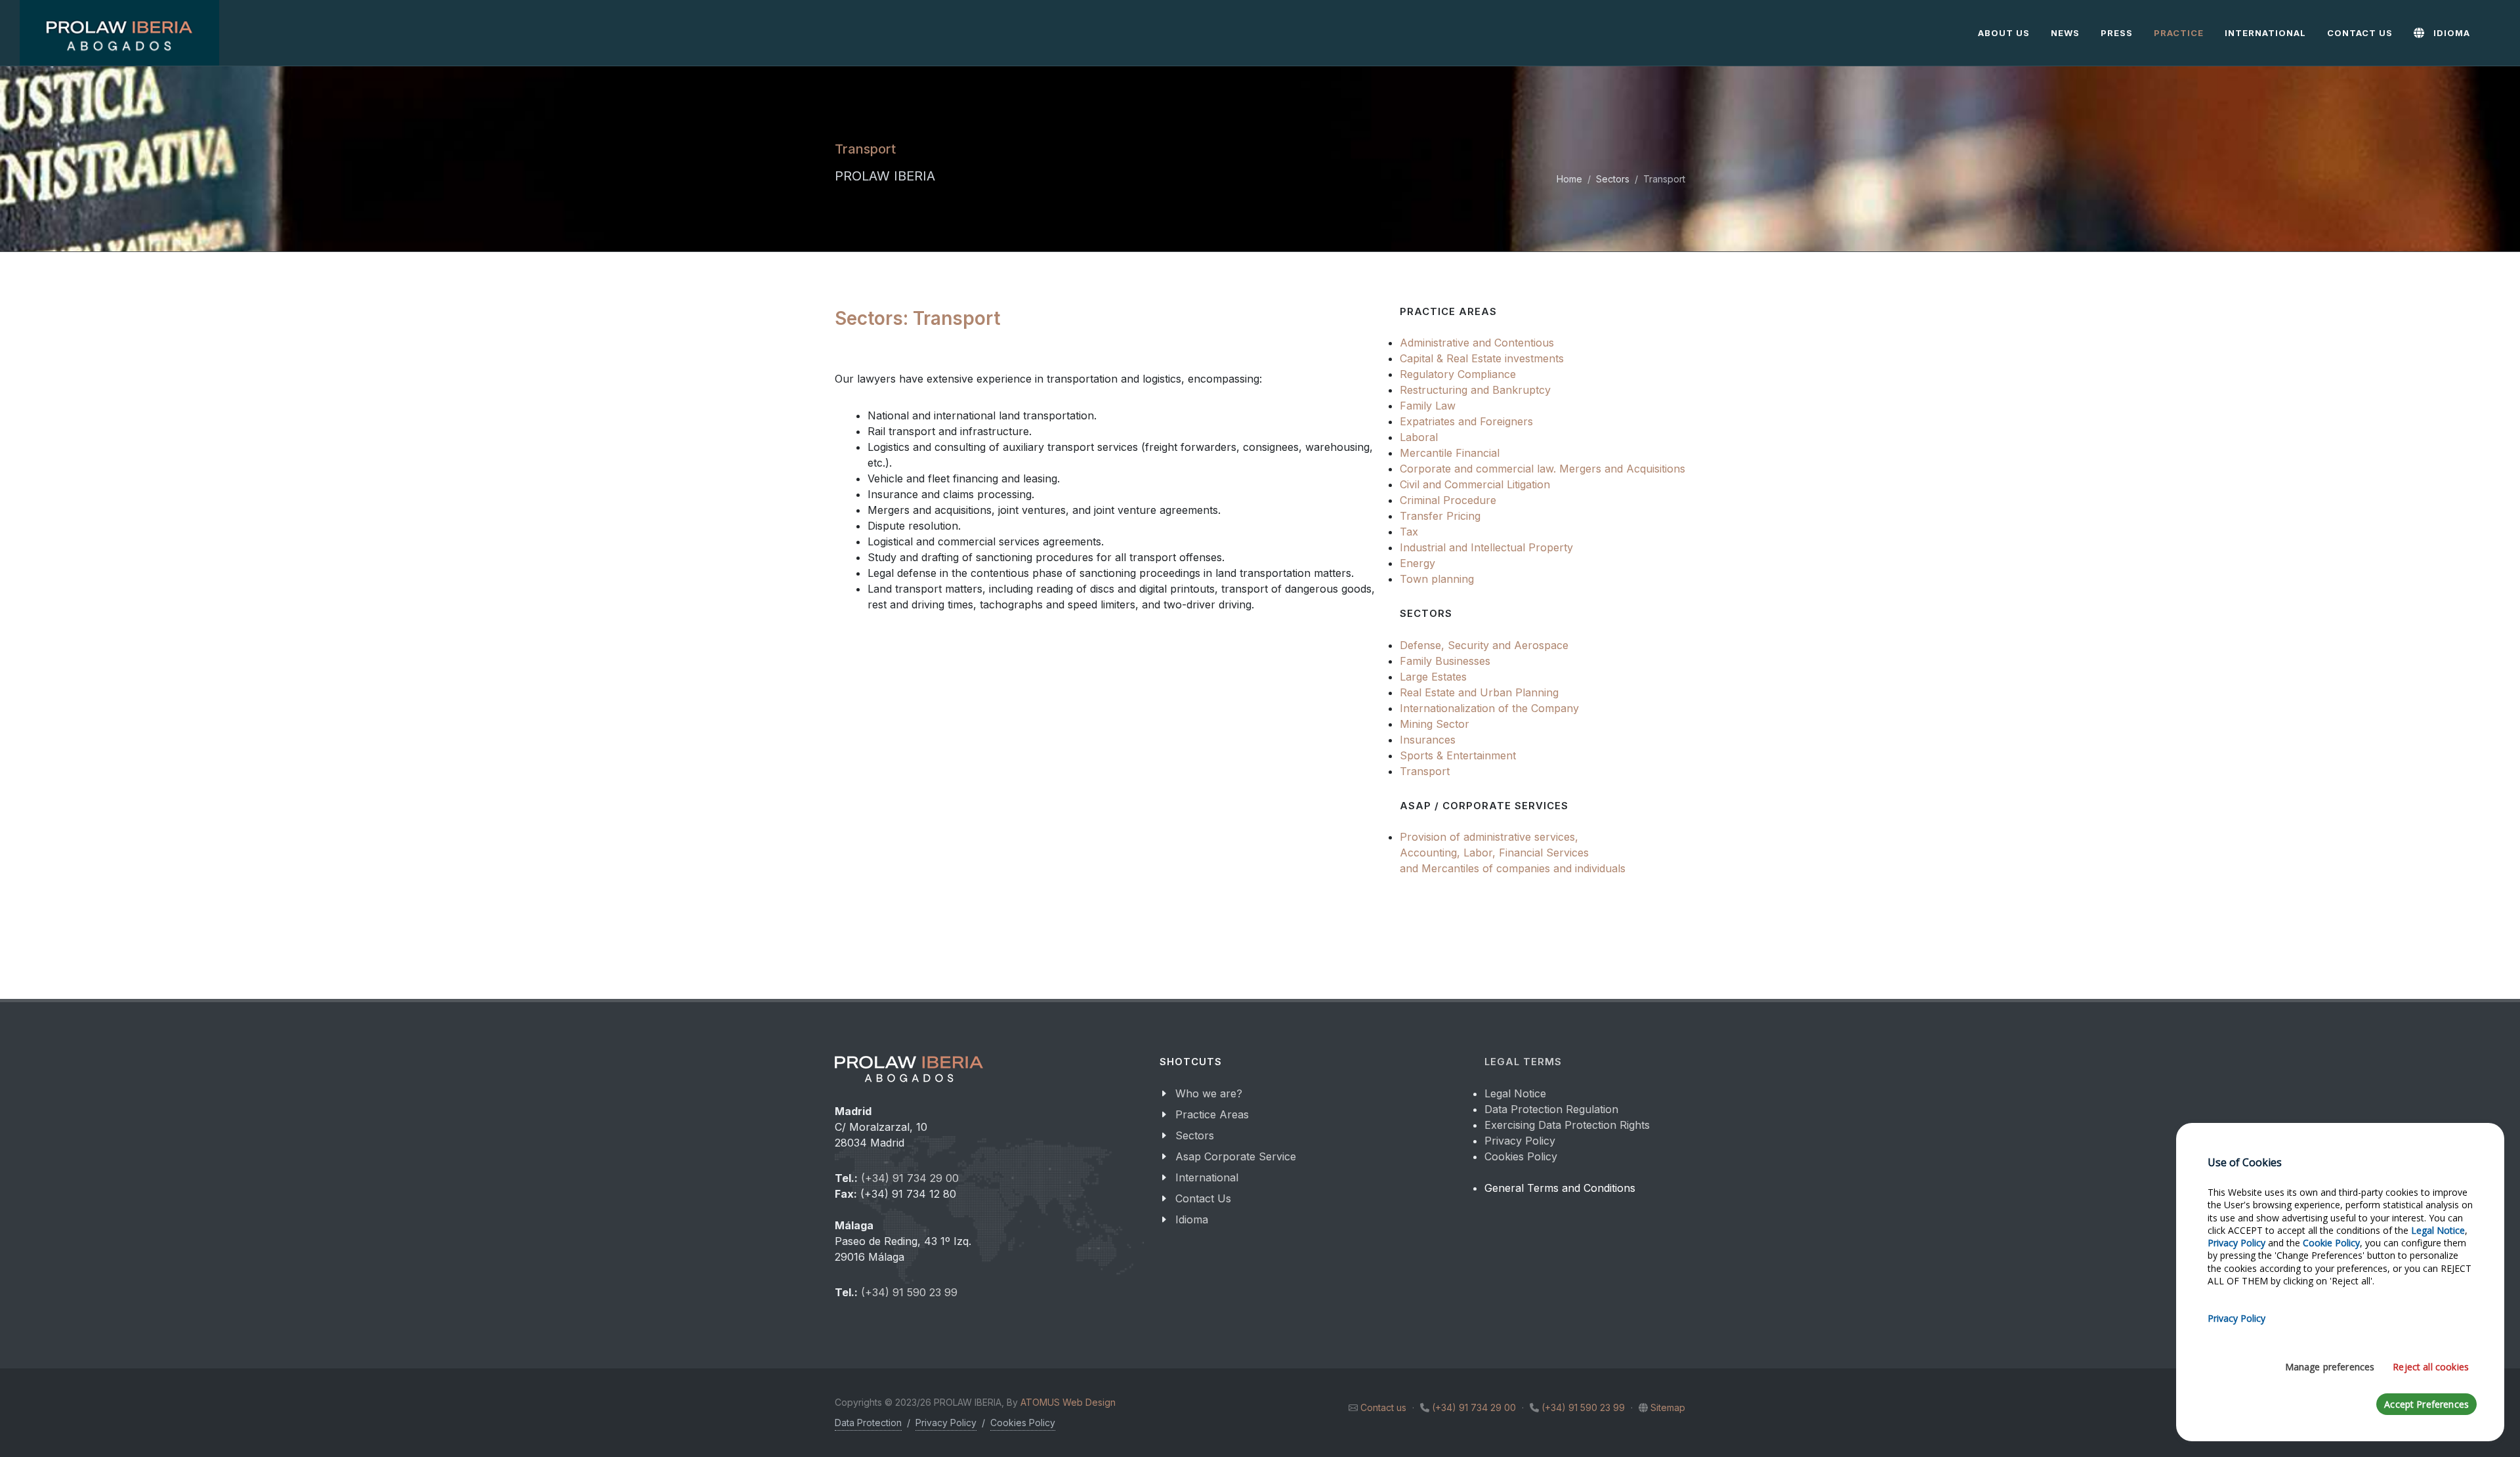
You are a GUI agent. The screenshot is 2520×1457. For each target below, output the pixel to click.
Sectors (1613, 179)
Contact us (1383, 1407)
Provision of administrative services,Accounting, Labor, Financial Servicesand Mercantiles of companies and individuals (1513, 853)
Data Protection (868, 1423)
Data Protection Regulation (1551, 1109)
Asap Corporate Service (1236, 1156)
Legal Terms (1523, 1062)
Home (1569, 179)
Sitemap (1668, 1407)
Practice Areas (1212, 1114)
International (1207, 1177)
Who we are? (1209, 1093)
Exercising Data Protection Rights (1567, 1125)
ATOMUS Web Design (1068, 1402)
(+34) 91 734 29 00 (910, 1178)
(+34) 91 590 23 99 (909, 1292)
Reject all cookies (2431, 1367)
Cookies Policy (1521, 1156)
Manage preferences (2330, 1367)
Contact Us (1203, 1198)
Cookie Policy (2331, 1243)
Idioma (1192, 1219)
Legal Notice (1515, 1093)
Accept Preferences (2426, 1404)
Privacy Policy (1520, 1141)
